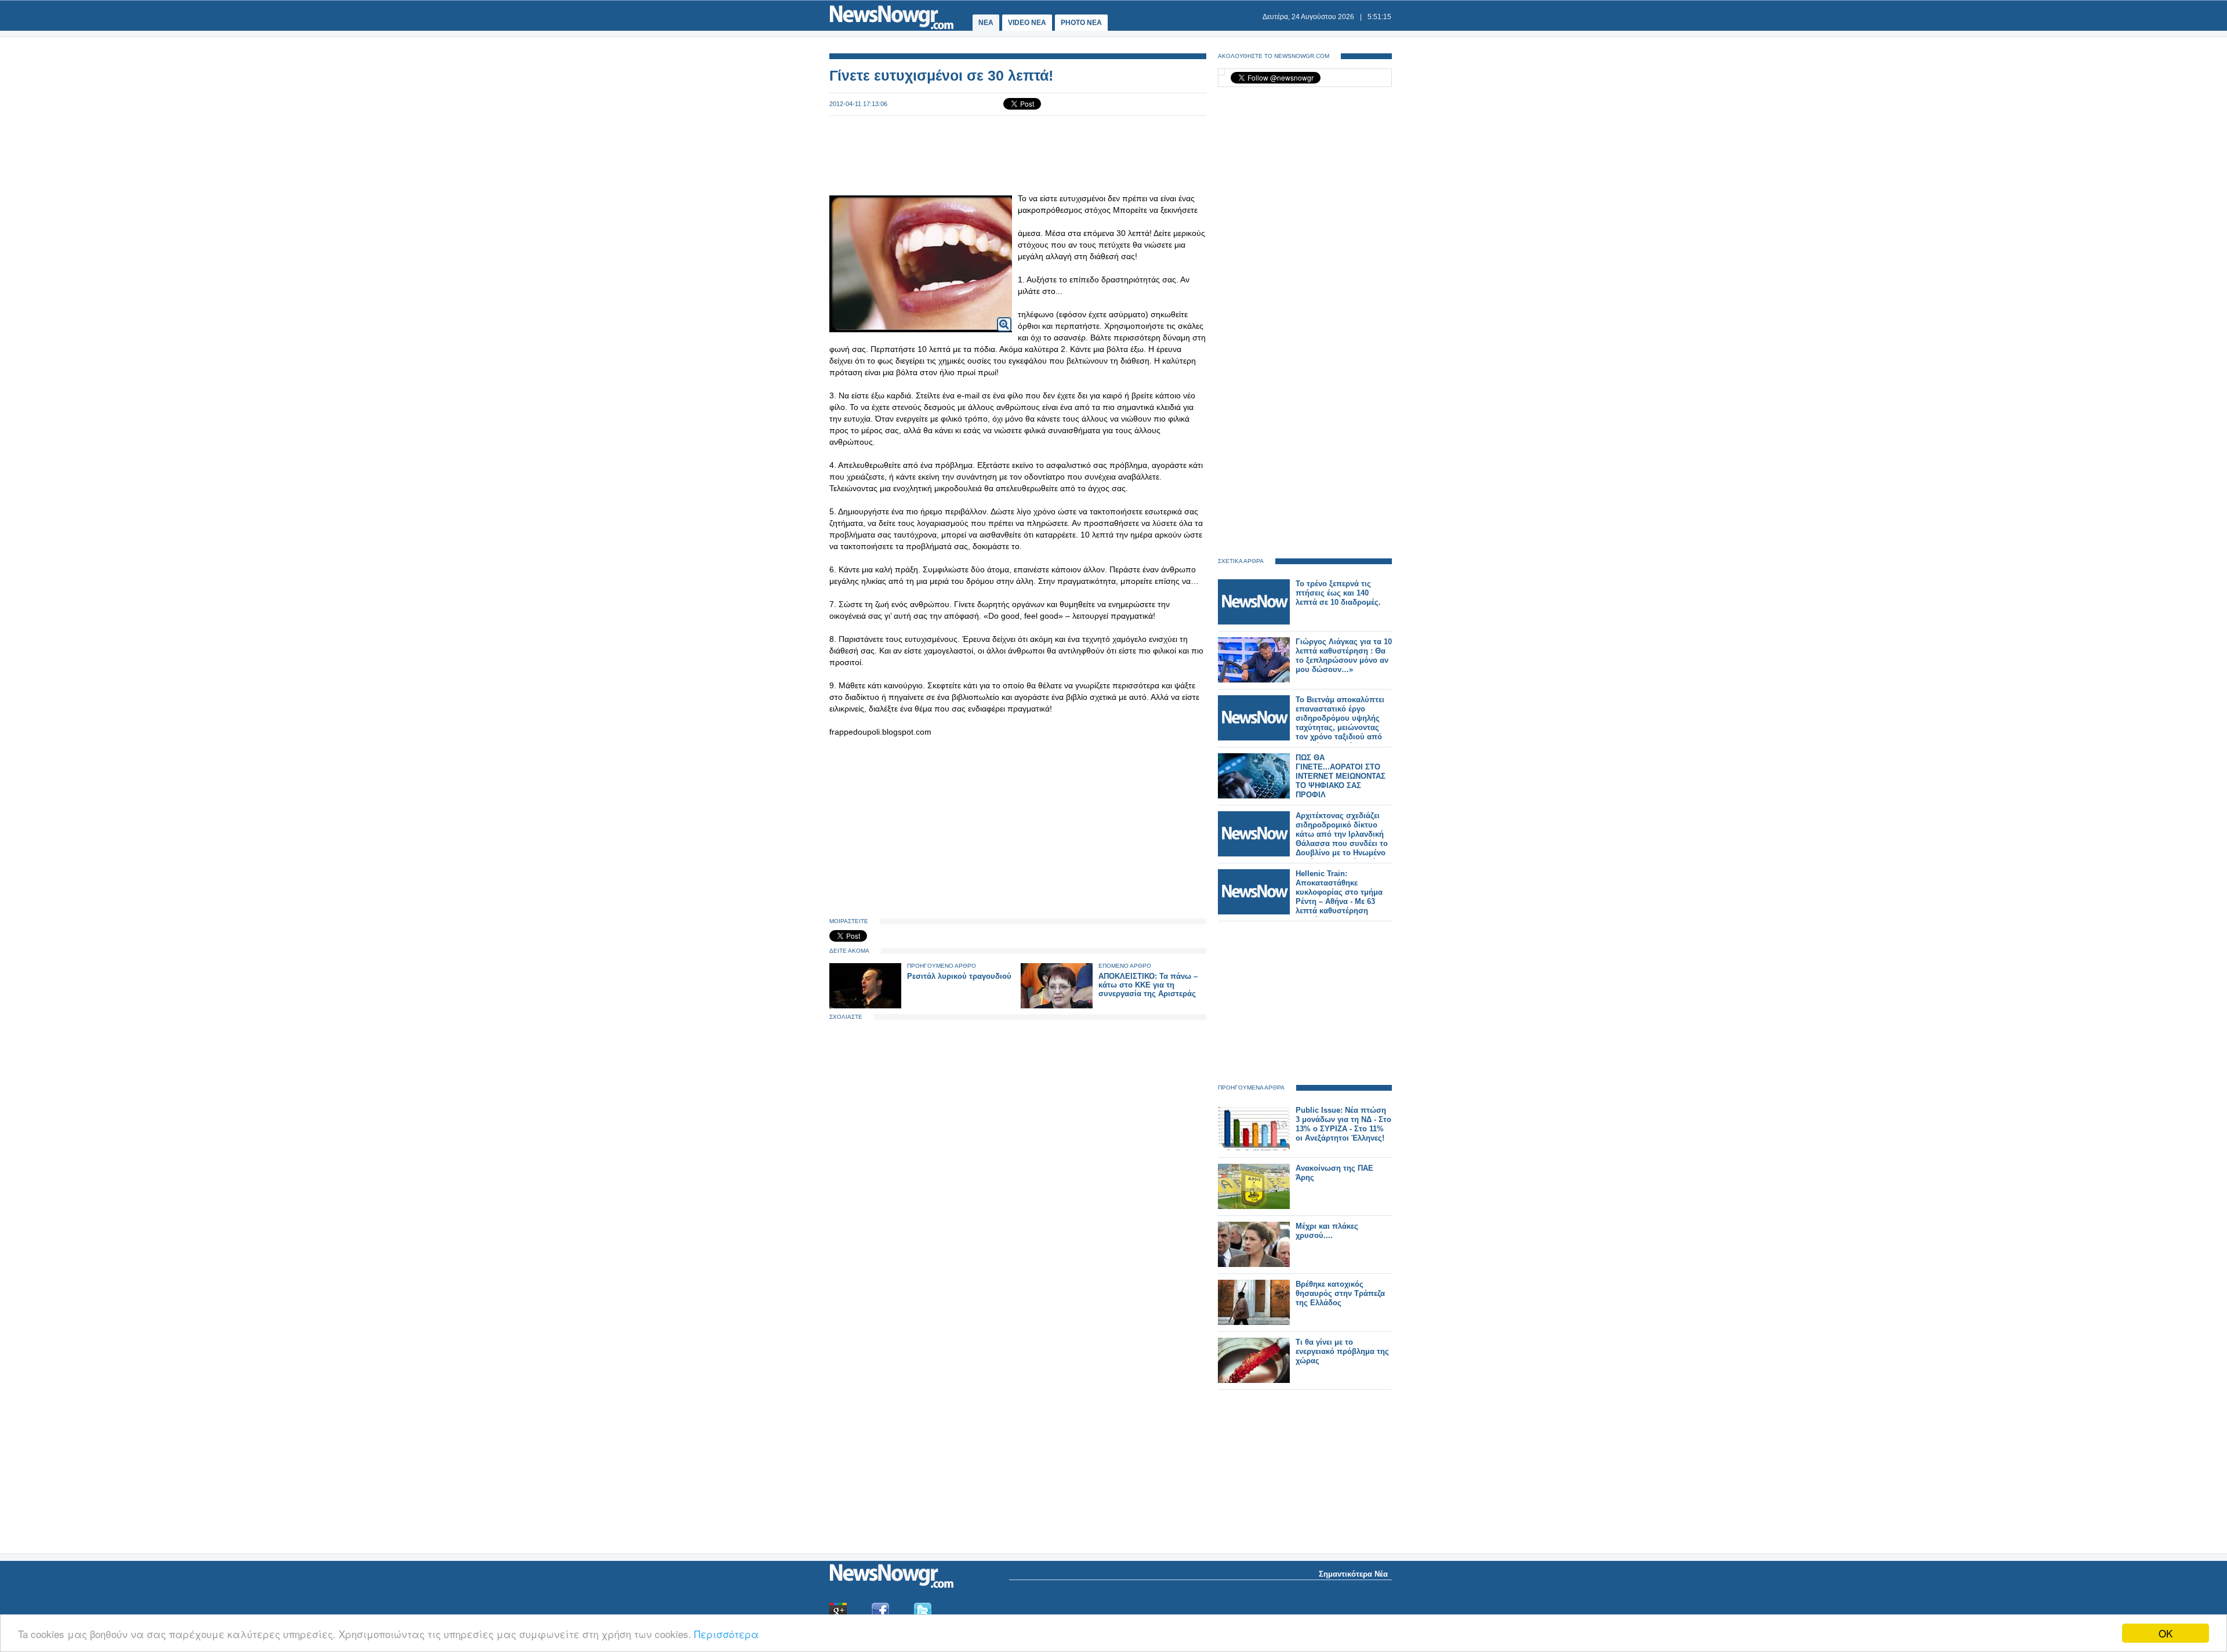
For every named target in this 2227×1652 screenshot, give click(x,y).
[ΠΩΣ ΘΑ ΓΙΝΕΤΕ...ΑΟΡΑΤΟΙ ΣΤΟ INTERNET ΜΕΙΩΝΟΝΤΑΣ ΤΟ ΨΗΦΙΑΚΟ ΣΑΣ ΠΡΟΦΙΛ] (1254, 796)
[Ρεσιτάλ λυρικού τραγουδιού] (865, 1006)
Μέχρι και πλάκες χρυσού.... (1327, 1231)
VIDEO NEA (1027, 23)
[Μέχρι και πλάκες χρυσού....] (1254, 1264)
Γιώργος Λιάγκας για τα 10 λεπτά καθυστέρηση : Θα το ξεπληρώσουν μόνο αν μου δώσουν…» (1344, 656)
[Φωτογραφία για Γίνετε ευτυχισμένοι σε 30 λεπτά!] (1004, 317)
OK (2166, 1633)
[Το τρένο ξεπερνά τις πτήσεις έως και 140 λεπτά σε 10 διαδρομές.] (1254, 622)
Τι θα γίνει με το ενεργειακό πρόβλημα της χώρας (1342, 1351)
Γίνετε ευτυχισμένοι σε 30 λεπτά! (941, 75)
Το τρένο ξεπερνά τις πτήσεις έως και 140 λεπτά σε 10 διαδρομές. (1338, 593)
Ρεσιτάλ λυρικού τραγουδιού (959, 976)
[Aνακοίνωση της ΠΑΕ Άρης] (1254, 1206)
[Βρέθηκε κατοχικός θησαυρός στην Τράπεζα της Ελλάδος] (1254, 1322)
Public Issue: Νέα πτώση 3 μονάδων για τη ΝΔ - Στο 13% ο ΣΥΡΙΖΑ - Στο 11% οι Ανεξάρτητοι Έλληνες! (1343, 1124)
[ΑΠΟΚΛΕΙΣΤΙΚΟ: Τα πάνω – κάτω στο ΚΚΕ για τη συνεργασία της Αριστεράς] (1057, 1006)
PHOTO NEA (1081, 23)
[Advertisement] (1018, 154)
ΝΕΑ (986, 23)
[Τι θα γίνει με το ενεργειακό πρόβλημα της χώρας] (1254, 1380)
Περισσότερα (726, 1634)
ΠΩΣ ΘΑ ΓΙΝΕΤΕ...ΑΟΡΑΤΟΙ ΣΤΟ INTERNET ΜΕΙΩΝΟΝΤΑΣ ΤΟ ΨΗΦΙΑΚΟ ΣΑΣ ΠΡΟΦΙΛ (1341, 776)
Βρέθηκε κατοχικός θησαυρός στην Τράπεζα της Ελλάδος (1340, 1293)
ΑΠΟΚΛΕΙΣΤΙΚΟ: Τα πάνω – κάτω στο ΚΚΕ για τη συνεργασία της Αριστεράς (1148, 985)
